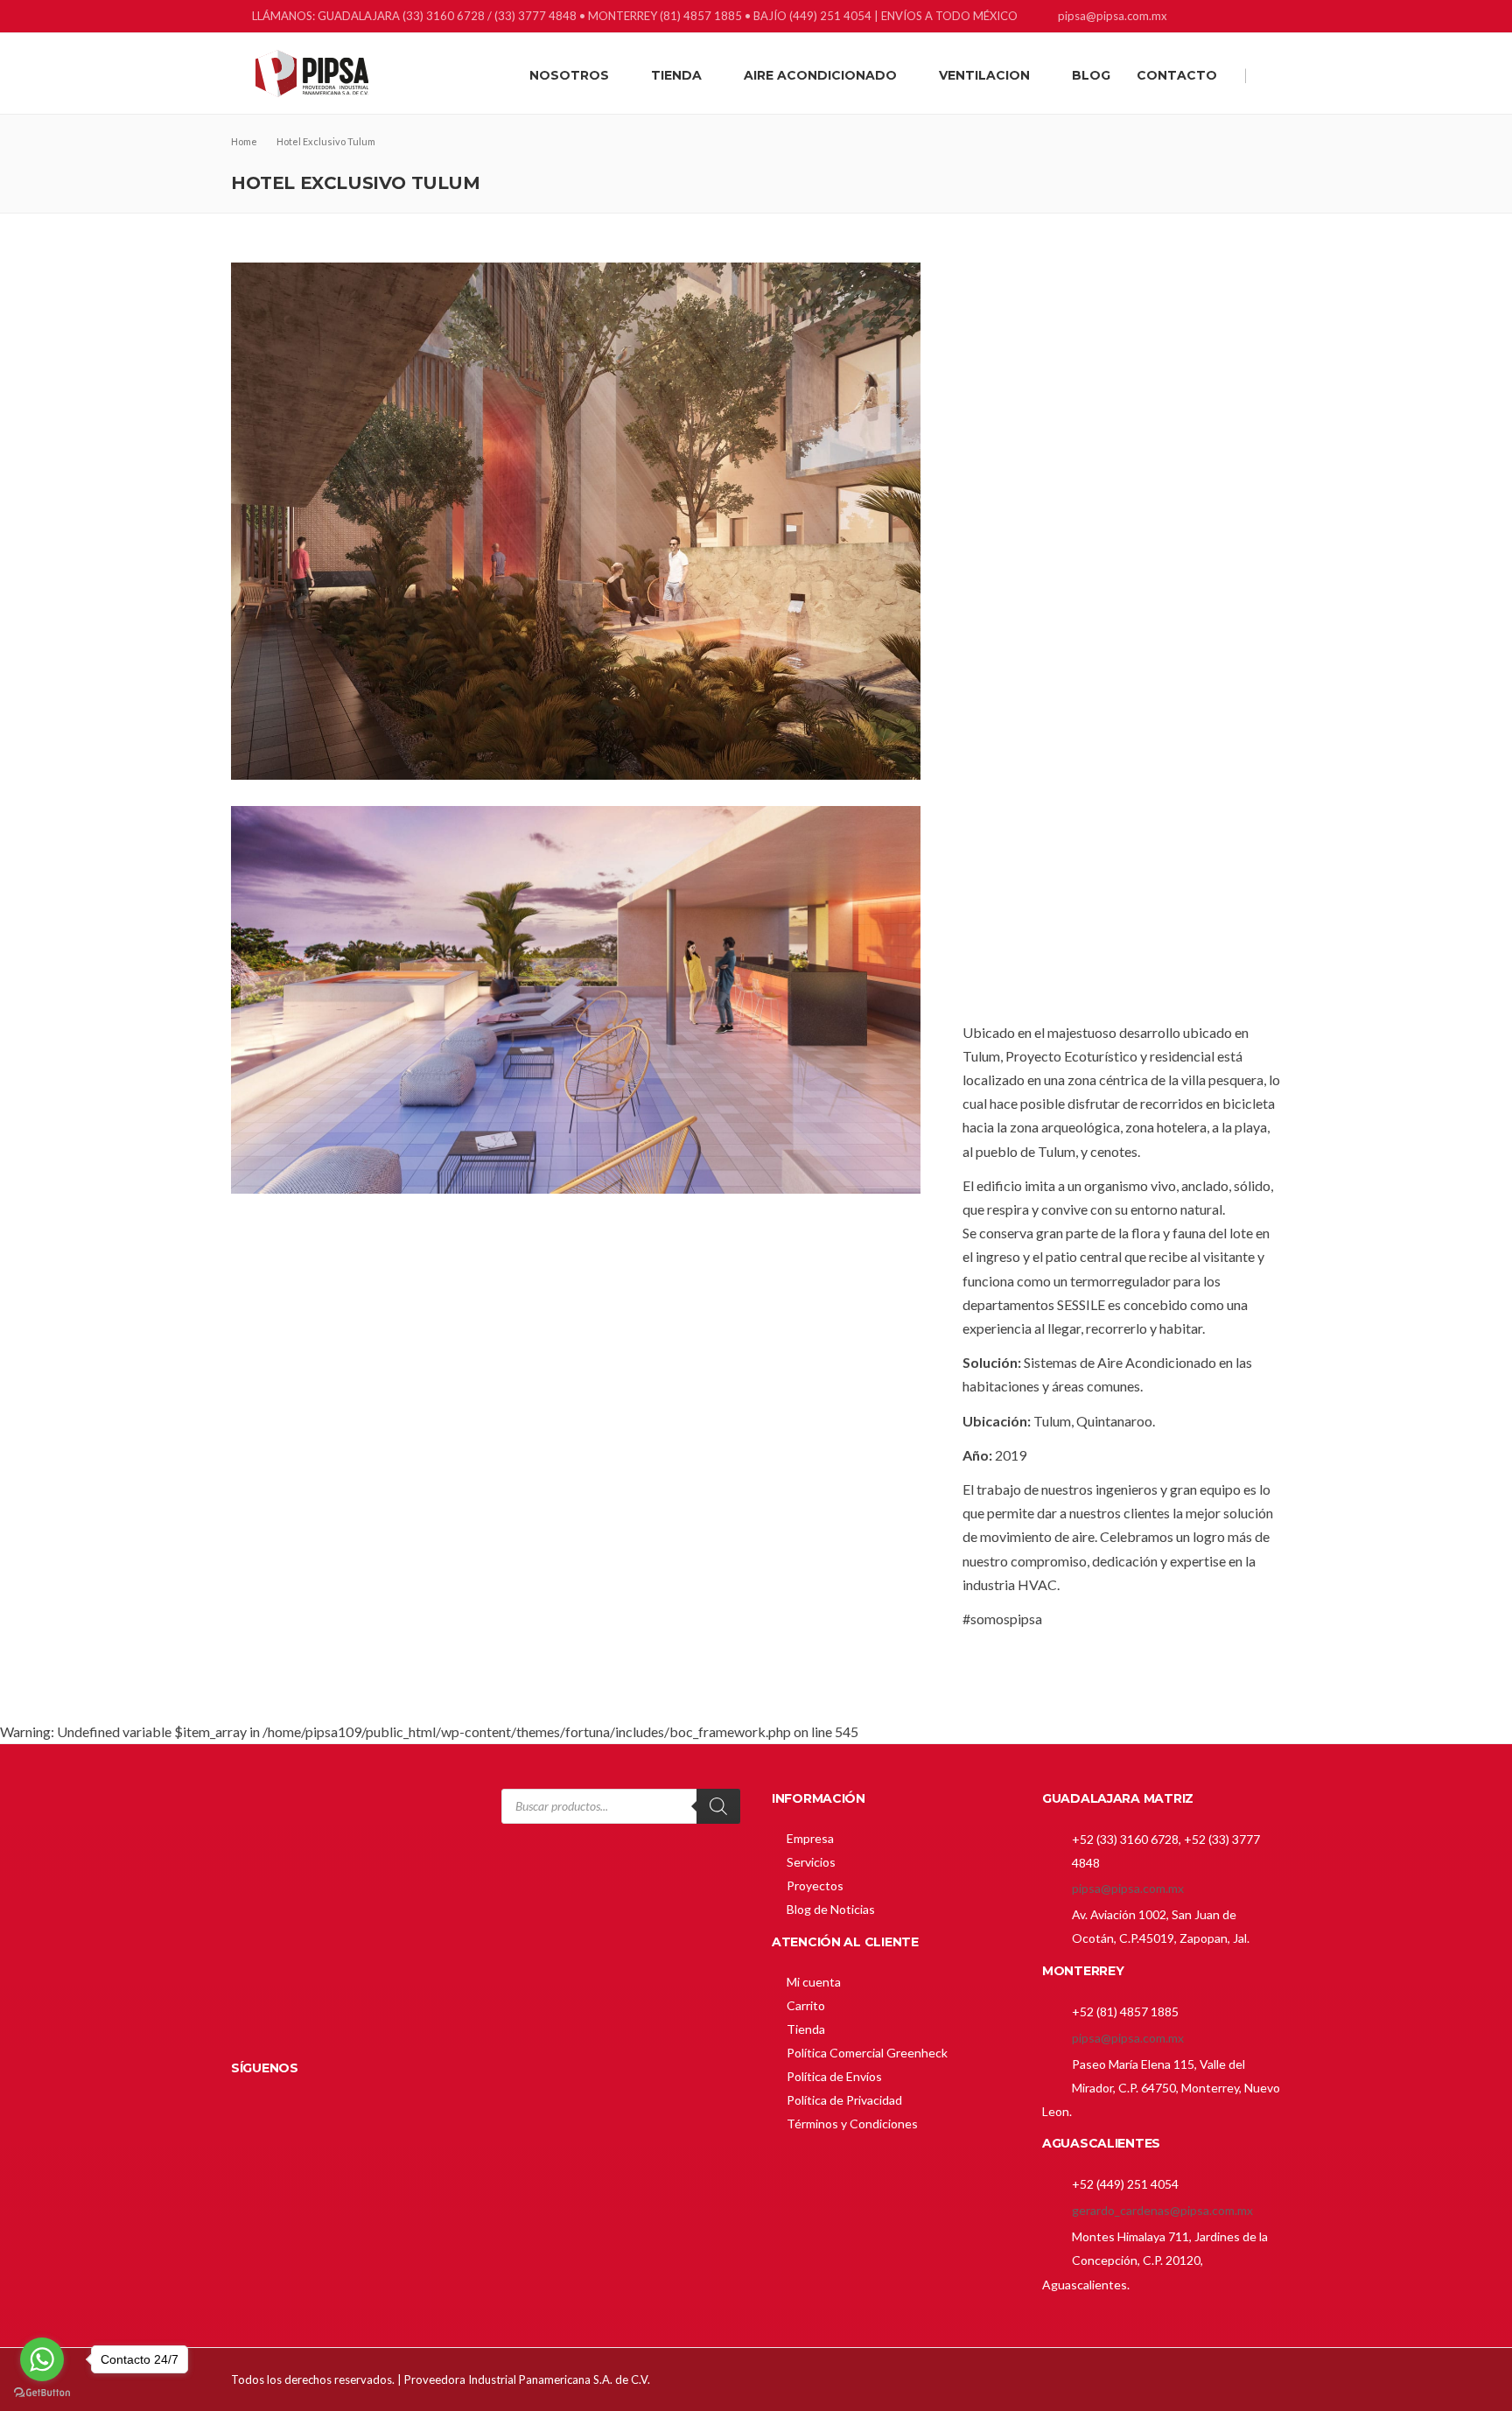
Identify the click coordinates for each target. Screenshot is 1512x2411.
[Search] (718, 1806)
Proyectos (815, 1885)
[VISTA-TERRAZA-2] (576, 1000)
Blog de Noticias (831, 1909)
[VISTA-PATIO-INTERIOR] (576, 521)
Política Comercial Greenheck (867, 2053)
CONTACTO (1177, 75)
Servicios (811, 1862)
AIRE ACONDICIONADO (820, 75)
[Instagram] (1248, 18)
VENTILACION (984, 75)
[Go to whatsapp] (42, 2359)
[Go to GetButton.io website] (42, 2393)
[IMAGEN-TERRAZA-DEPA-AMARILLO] (576, 1414)
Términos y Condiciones (852, 2124)
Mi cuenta (814, 1982)
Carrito (806, 2005)
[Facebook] (1204, 18)
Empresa (810, 1838)
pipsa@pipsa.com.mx (1128, 1888)
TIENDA (676, 75)
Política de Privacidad (844, 2100)
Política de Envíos (834, 2076)
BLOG (1091, 75)
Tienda (806, 2029)
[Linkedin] (1226, 18)
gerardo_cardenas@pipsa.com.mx (1162, 2210)
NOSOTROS (569, 75)
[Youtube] (1270, 18)
